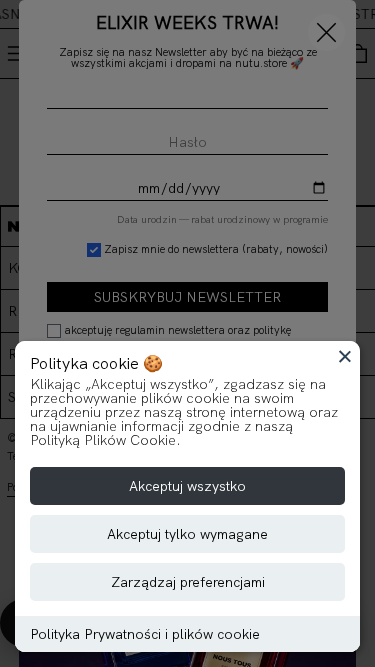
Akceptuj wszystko (187, 486)
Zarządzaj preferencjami (188, 582)
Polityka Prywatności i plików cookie (145, 634)
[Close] (345, 356)
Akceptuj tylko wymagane (187, 534)
